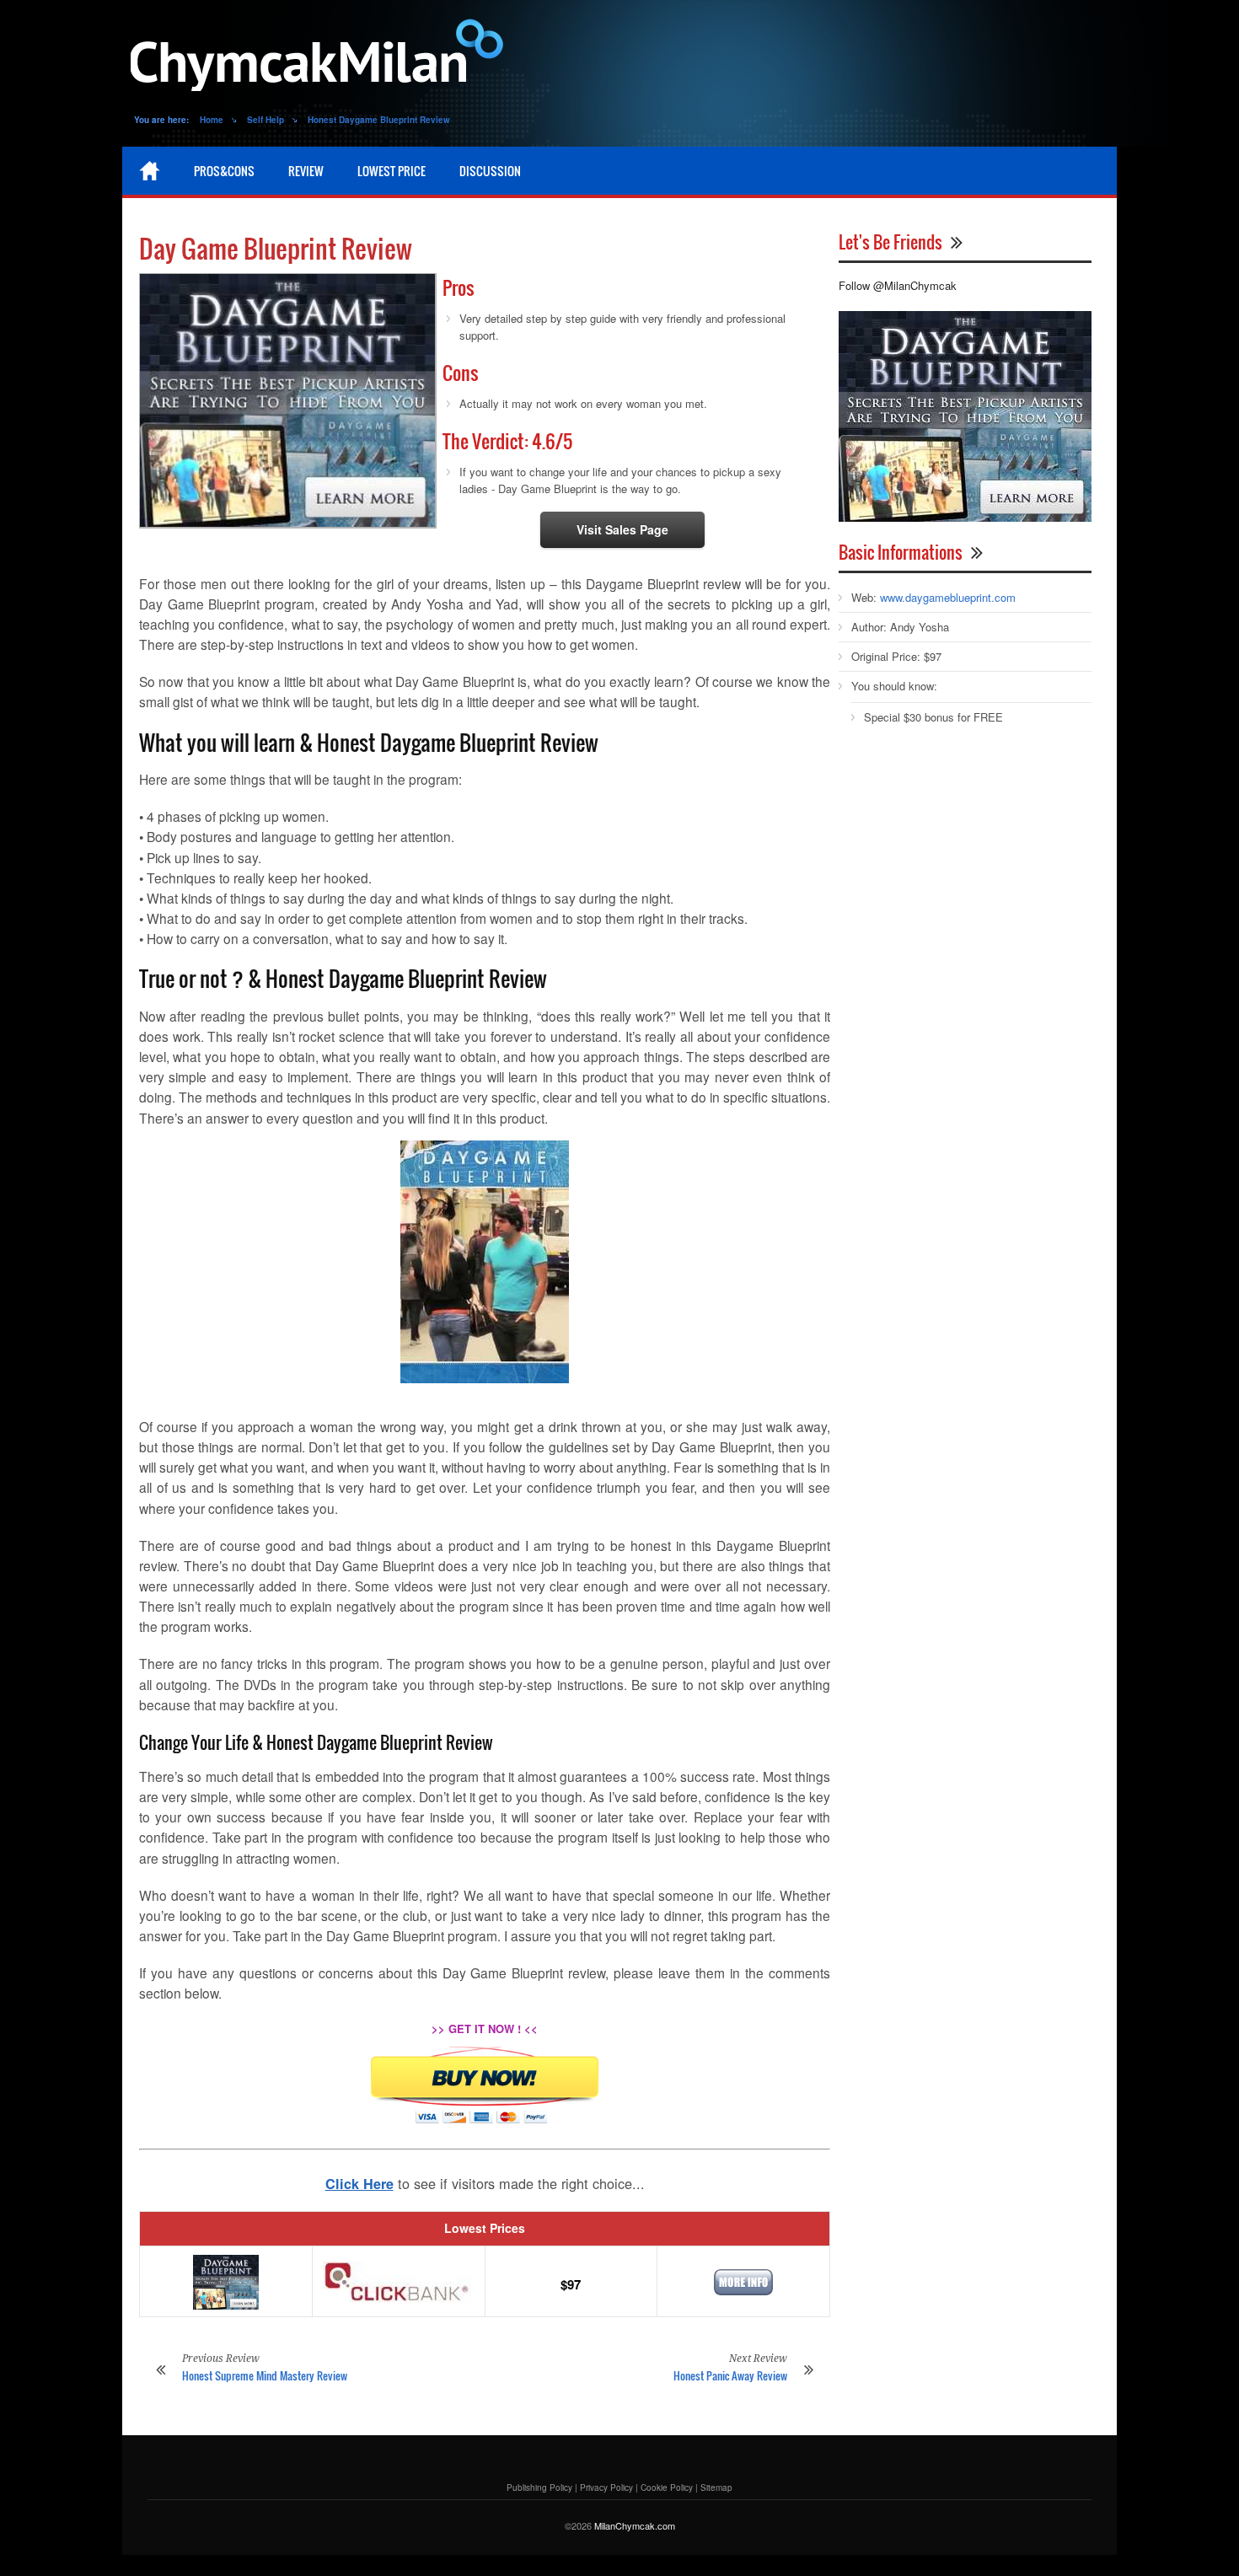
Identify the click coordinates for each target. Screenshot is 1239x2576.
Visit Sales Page (622, 529)
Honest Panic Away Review (730, 2375)
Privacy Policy (606, 2487)
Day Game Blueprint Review (276, 248)
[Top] (150, 171)
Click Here (359, 2184)
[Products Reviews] (320, 59)
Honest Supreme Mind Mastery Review (265, 2375)
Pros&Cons (224, 171)
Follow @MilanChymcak (898, 285)
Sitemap (716, 2487)
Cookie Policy (667, 2487)
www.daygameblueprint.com (948, 597)
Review (306, 171)
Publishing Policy (539, 2487)
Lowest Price (392, 171)
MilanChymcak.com (635, 2525)
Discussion (490, 171)
